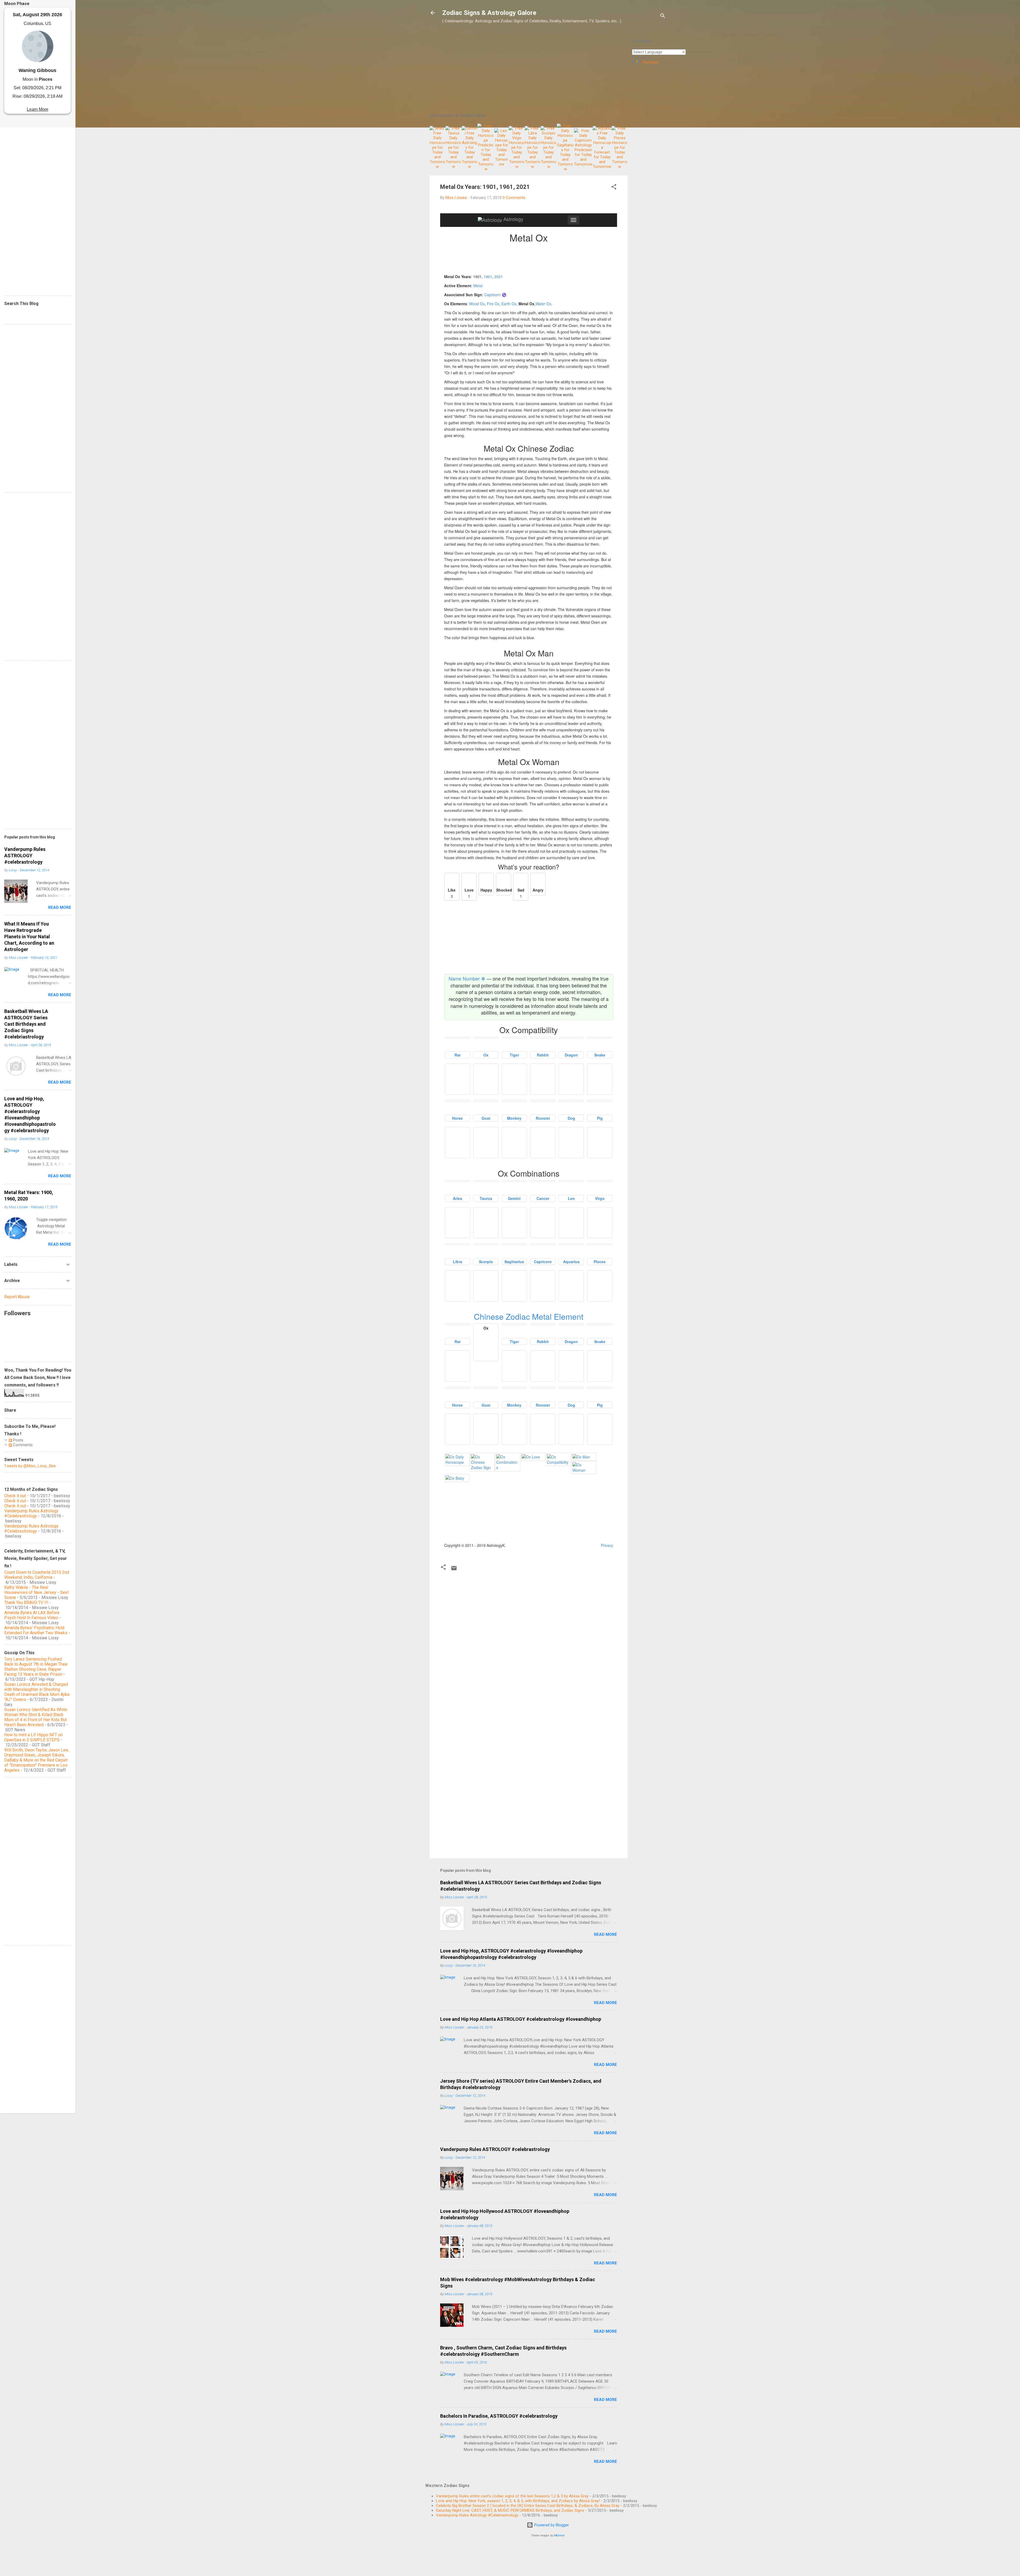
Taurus (486, 1198)
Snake (600, 1055)
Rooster (543, 1118)
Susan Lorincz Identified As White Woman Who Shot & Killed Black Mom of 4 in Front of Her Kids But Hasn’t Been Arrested (36, 1717)
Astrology (513, 219)
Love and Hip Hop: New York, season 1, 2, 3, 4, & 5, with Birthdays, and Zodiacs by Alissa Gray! (518, 2501)
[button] (614, 188)
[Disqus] (529, 1640)
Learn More (38, 109)
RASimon (559, 2535)
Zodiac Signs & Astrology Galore (489, 13)
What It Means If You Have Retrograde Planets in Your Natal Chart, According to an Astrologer (29, 937)
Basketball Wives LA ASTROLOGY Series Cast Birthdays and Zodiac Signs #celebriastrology (26, 1024)
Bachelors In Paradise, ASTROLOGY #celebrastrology (499, 2416)
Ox (486, 1055)
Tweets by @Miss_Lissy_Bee (30, 1466)
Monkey (514, 1118)
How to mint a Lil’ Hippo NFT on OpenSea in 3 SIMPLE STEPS (33, 1737)
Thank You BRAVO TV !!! (26, 1603)
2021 (499, 277)
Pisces (600, 1262)
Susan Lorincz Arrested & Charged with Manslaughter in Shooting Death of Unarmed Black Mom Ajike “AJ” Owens (37, 1692)
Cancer (543, 1198)
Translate (651, 62)
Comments (22, 1445)
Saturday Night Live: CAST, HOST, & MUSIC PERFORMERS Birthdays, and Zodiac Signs (510, 2510)
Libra (458, 1262)
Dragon (571, 1055)
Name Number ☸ (467, 978)
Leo (571, 1198)
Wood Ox (477, 304)
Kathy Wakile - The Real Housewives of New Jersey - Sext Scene (36, 1592)
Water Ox (543, 304)
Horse (457, 1118)
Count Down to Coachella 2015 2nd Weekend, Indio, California (37, 1575)
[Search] (663, 17)
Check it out (15, 1496)
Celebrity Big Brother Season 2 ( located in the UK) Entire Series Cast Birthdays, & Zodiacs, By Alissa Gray (528, 2506)
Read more (605, 1934)
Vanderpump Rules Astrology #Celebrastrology (477, 2515)
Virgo (600, 1198)
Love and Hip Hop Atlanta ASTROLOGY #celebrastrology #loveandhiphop (521, 2019)
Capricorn (543, 1262)
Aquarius (571, 1262)
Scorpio (486, 1262)
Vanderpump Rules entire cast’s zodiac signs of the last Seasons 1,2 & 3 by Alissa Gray (512, 2496)
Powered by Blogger (551, 2525)
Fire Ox (493, 304)
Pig (600, 1118)
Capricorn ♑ (495, 295)
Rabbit (543, 1055)
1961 (488, 277)
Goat (486, 1118)
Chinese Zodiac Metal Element (529, 1316)
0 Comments (514, 198)
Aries (458, 1198)
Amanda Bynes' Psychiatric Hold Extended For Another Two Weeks (36, 1630)
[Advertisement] (649, 148)
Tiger (514, 1055)
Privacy (607, 1545)
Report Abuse (17, 1297)
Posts (18, 1440)
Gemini (514, 1198)
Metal (478, 286)
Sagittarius (514, 1262)
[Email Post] (454, 1570)
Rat (458, 1055)
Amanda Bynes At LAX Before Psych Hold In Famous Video (32, 1615)
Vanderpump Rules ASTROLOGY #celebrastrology (495, 2149)
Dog (571, 1118)
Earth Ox (509, 304)
